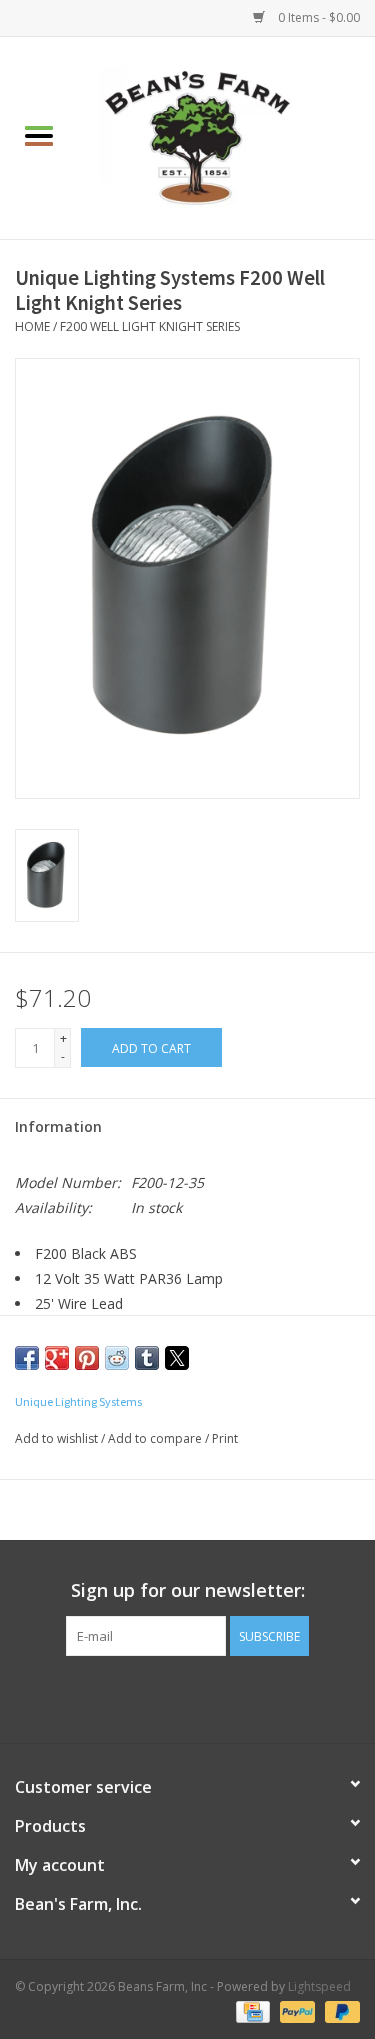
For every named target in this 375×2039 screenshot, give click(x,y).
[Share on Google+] (57, 1358)
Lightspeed (319, 1986)
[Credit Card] (251, 2011)
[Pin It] (87, 1358)
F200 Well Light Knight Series (150, 326)
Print (225, 1438)
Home (32, 326)
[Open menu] (39, 135)
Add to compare (156, 1438)
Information (58, 1126)
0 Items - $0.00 (317, 17)
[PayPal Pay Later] (339, 2011)
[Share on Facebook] (27, 1358)
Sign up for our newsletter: (188, 1590)
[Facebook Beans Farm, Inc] (170, 1697)
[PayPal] (295, 2011)
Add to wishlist (58, 1438)
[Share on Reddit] (117, 1358)
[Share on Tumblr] (147, 1358)
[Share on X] (177, 1358)
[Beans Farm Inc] (227, 136)
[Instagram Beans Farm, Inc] (206, 1697)
